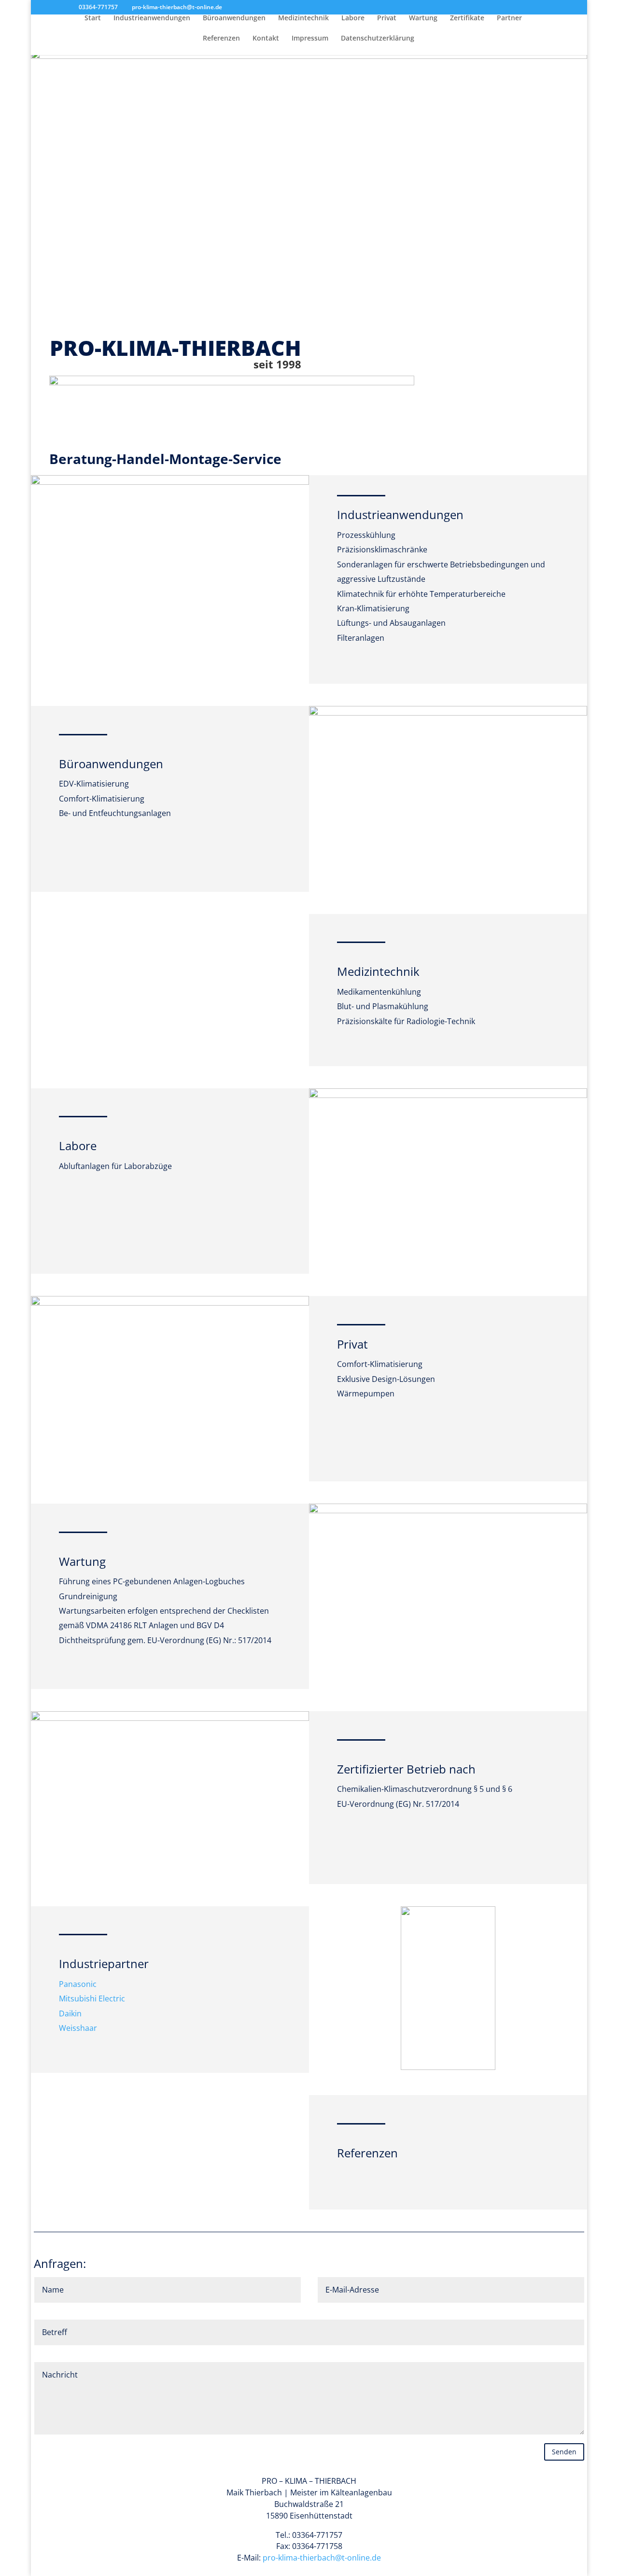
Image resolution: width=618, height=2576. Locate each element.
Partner (509, 18)
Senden (564, 2452)
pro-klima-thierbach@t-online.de (322, 2558)
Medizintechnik (303, 18)
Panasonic (78, 1984)
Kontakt (266, 39)
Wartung (423, 18)
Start (93, 18)
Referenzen (221, 39)
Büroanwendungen (234, 18)
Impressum (310, 39)
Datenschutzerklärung (378, 39)
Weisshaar (78, 2028)
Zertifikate (467, 18)
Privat (387, 18)
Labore (353, 18)
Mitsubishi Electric (92, 1999)
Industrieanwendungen (152, 18)
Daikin (70, 2013)
